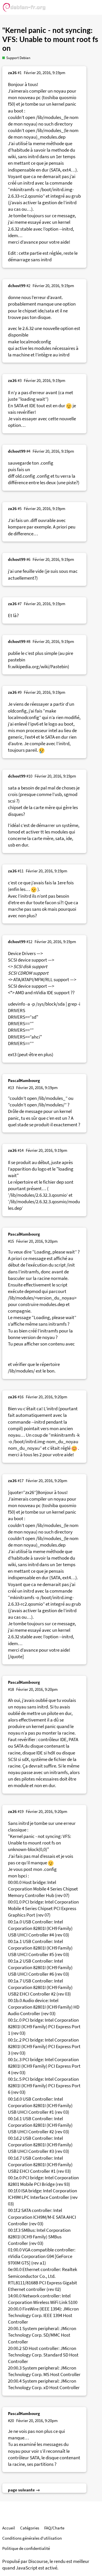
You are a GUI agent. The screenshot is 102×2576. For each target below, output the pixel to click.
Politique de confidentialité (26, 2548)
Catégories (30, 2528)
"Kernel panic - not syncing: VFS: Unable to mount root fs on (50, 40)
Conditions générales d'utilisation (32, 2538)
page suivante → (24, 2490)
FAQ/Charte (54, 2528)
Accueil (9, 2528)
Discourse (38, 2561)
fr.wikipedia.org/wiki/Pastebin (38, 667)
